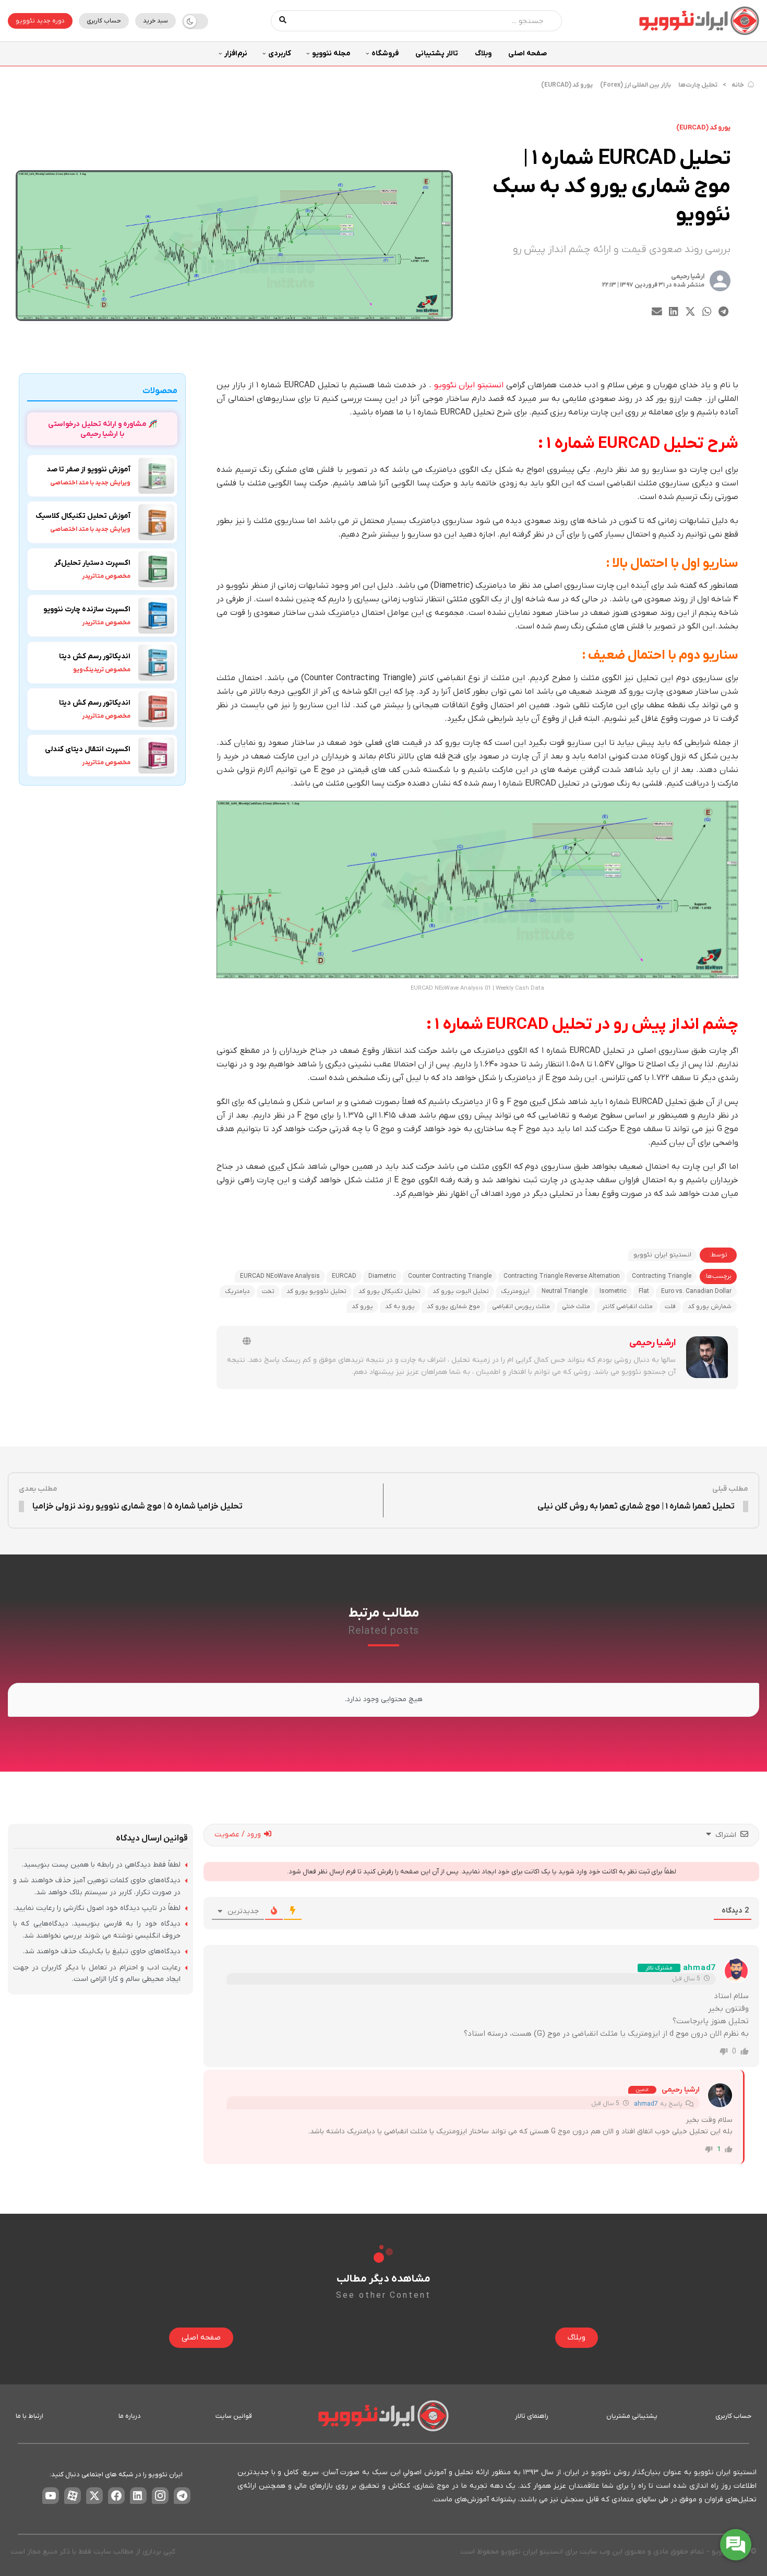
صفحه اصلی (528, 54)
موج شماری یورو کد (453, 1307)
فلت (670, 1307)
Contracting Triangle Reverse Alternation (562, 1276)
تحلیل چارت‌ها (698, 85)
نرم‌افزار (236, 54)
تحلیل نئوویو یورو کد (316, 1291)
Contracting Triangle (662, 1276)
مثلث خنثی (576, 1307)
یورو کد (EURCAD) (567, 85)
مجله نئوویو (331, 54)
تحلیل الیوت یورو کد (461, 1291)
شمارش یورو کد (710, 1307)
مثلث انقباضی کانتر (627, 1307)
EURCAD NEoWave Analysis (280, 1276)
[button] (723, 311)
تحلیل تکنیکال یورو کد (390, 1291)
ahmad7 (699, 1968)
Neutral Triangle (565, 1291)
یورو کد (362, 1307)
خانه (738, 85)
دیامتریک (237, 1291)
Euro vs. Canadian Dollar (696, 1291)
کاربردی (280, 54)
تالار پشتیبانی (437, 54)
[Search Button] (283, 21)
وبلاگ (483, 54)
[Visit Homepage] (699, 21)
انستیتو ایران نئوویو (469, 385)
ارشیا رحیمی (688, 276)
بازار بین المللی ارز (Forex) (636, 85)
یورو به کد (400, 1307)
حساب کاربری (104, 21)
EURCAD (344, 1276)
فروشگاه (385, 54)
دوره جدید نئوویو (40, 21)
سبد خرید (155, 21)
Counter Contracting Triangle (450, 1276)
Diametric (382, 1276)
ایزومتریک (515, 1291)
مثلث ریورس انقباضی (521, 1307)
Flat (644, 1291)
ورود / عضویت (239, 1835)
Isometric (613, 1291)
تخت (268, 1291)
